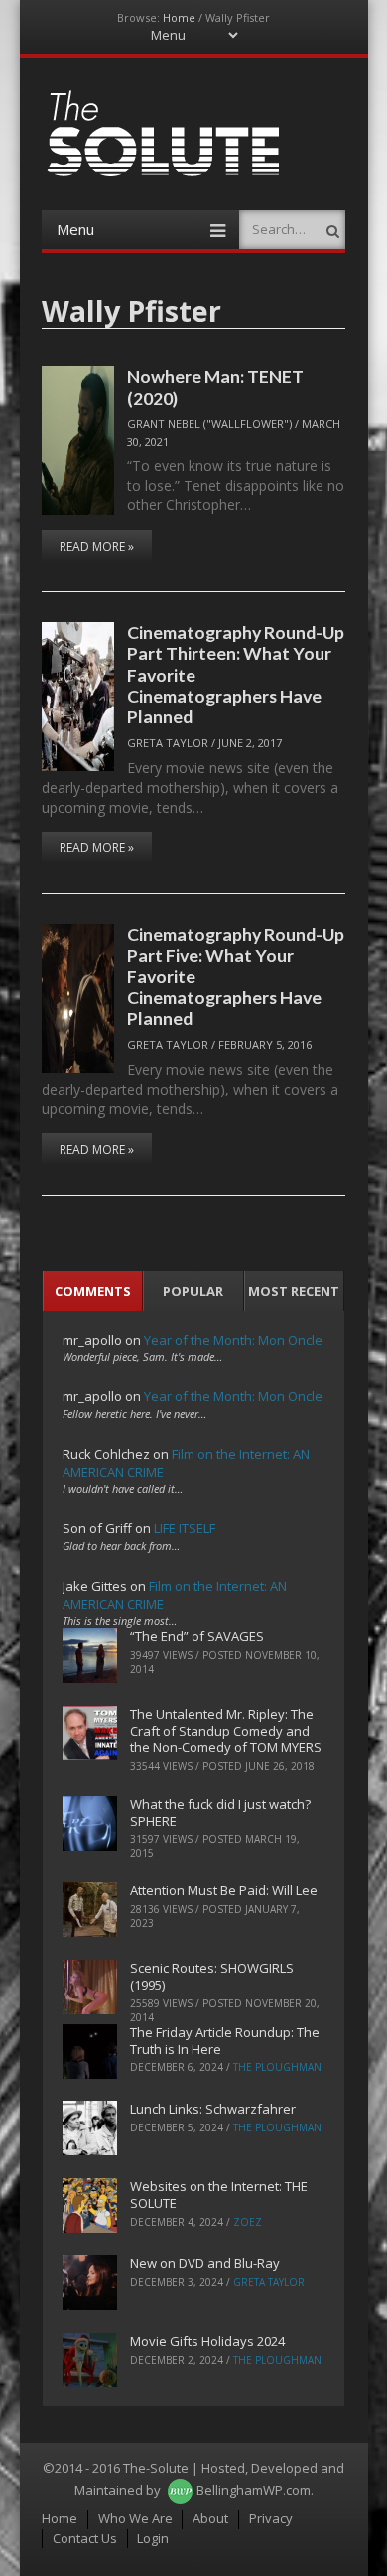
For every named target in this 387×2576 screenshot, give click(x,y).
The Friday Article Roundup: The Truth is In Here (225, 2041)
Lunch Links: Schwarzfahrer (213, 2109)
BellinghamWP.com (254, 2490)
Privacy (271, 2518)
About (210, 2518)
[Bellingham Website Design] (180, 2490)
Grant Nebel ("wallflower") (209, 423)
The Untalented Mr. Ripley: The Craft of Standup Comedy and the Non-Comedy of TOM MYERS (226, 1731)
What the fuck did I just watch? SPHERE (220, 1812)
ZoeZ (248, 2222)
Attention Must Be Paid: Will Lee (224, 1890)
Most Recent (294, 1291)
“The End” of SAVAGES (197, 1636)
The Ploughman (277, 2067)
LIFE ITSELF (185, 1528)
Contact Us (85, 2538)
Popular (193, 1291)
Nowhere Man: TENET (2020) (215, 386)
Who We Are (135, 2518)
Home (179, 17)
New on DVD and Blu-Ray (205, 2263)
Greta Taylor (168, 743)
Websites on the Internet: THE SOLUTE (219, 2194)
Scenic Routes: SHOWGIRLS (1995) (212, 1976)
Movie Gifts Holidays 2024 (207, 2341)
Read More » (97, 546)
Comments (93, 1291)
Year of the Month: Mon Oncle (233, 1340)
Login (153, 2538)
